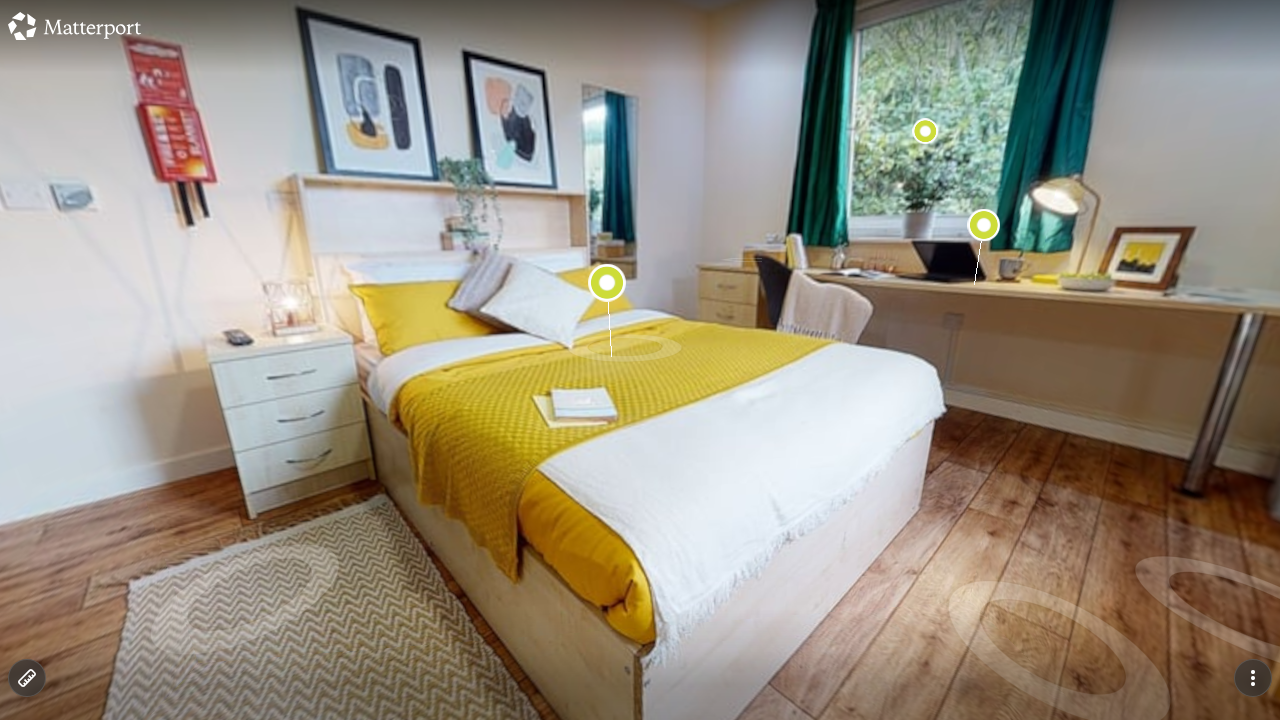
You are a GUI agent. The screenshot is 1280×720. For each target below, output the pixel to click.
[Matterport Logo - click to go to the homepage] (74, 26)
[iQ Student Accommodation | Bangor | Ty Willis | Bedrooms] (640, 360)
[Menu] (1253, 678)
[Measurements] (27, 678)
